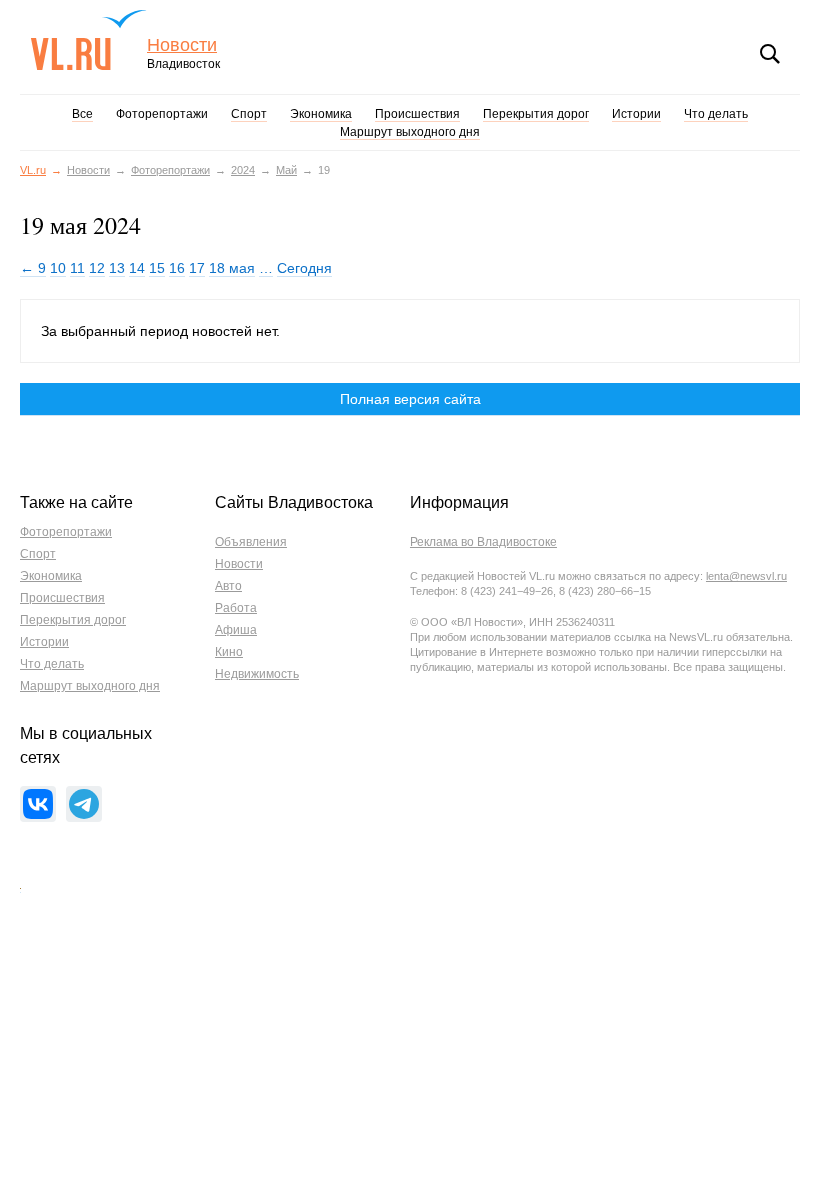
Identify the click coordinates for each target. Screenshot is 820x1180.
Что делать (716, 114)
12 (97, 268)
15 (157, 268)
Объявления (251, 542)
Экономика (321, 114)
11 (77, 268)
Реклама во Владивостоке (483, 542)
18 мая (232, 268)
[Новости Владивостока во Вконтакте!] (38, 804)
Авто (228, 586)
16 (177, 268)
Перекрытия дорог (536, 114)
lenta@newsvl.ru (746, 576)
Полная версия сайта (410, 399)
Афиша (236, 630)
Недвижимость (257, 674)
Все (82, 114)
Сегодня (304, 268)
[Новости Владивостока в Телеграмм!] (84, 804)
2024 (243, 170)
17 (197, 268)
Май (286, 170)
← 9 (33, 268)
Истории (636, 114)
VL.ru (88, 40)
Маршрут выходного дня (410, 132)
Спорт (249, 114)
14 (137, 268)
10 (58, 268)
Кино (229, 652)
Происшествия (417, 114)
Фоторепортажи (162, 114)
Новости (182, 45)
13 (117, 268)
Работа (236, 608)
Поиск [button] (770, 54)
